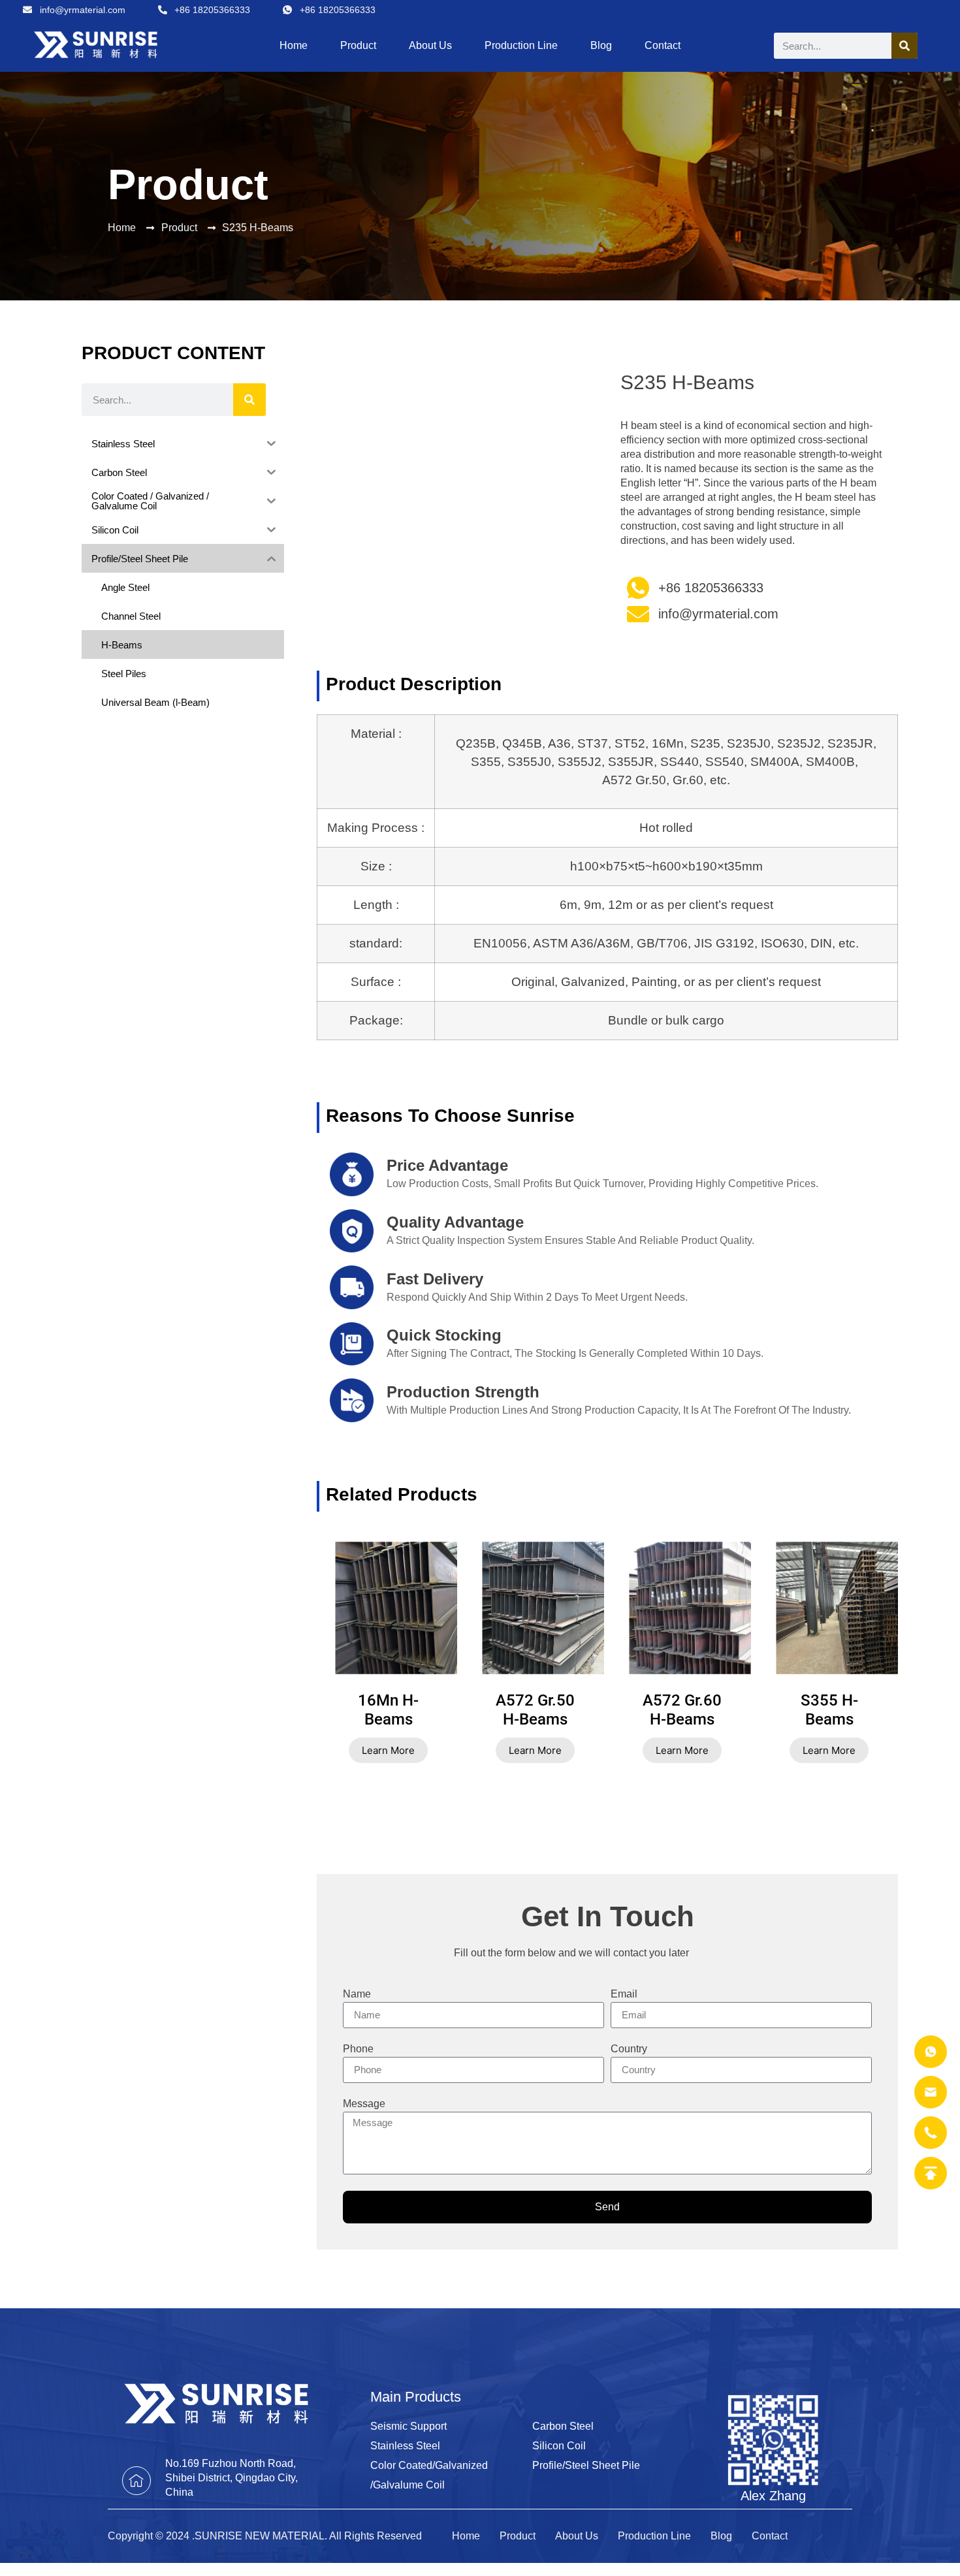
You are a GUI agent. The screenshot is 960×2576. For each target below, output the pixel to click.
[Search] (904, 46)
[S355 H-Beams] (856, 1608)
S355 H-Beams (829, 1710)
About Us (430, 45)
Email (624, 1994)
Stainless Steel (405, 2446)
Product (358, 45)
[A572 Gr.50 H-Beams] (562, 1608)
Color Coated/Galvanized (429, 2465)
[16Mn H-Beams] (415, 1608)
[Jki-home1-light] (136, 2481)
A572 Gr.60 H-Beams (682, 1710)
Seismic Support (408, 2426)
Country (629, 2049)
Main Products (416, 2397)
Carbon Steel (563, 2426)
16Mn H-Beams (388, 1710)
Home (294, 45)
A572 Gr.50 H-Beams (535, 1710)
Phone (358, 2049)
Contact (663, 45)
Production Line (521, 45)
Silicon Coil (559, 2446)
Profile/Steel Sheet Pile (586, 2465)
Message (364, 2104)
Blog (601, 45)
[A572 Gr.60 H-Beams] (709, 1608)
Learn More (388, 1750)
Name (357, 1994)
